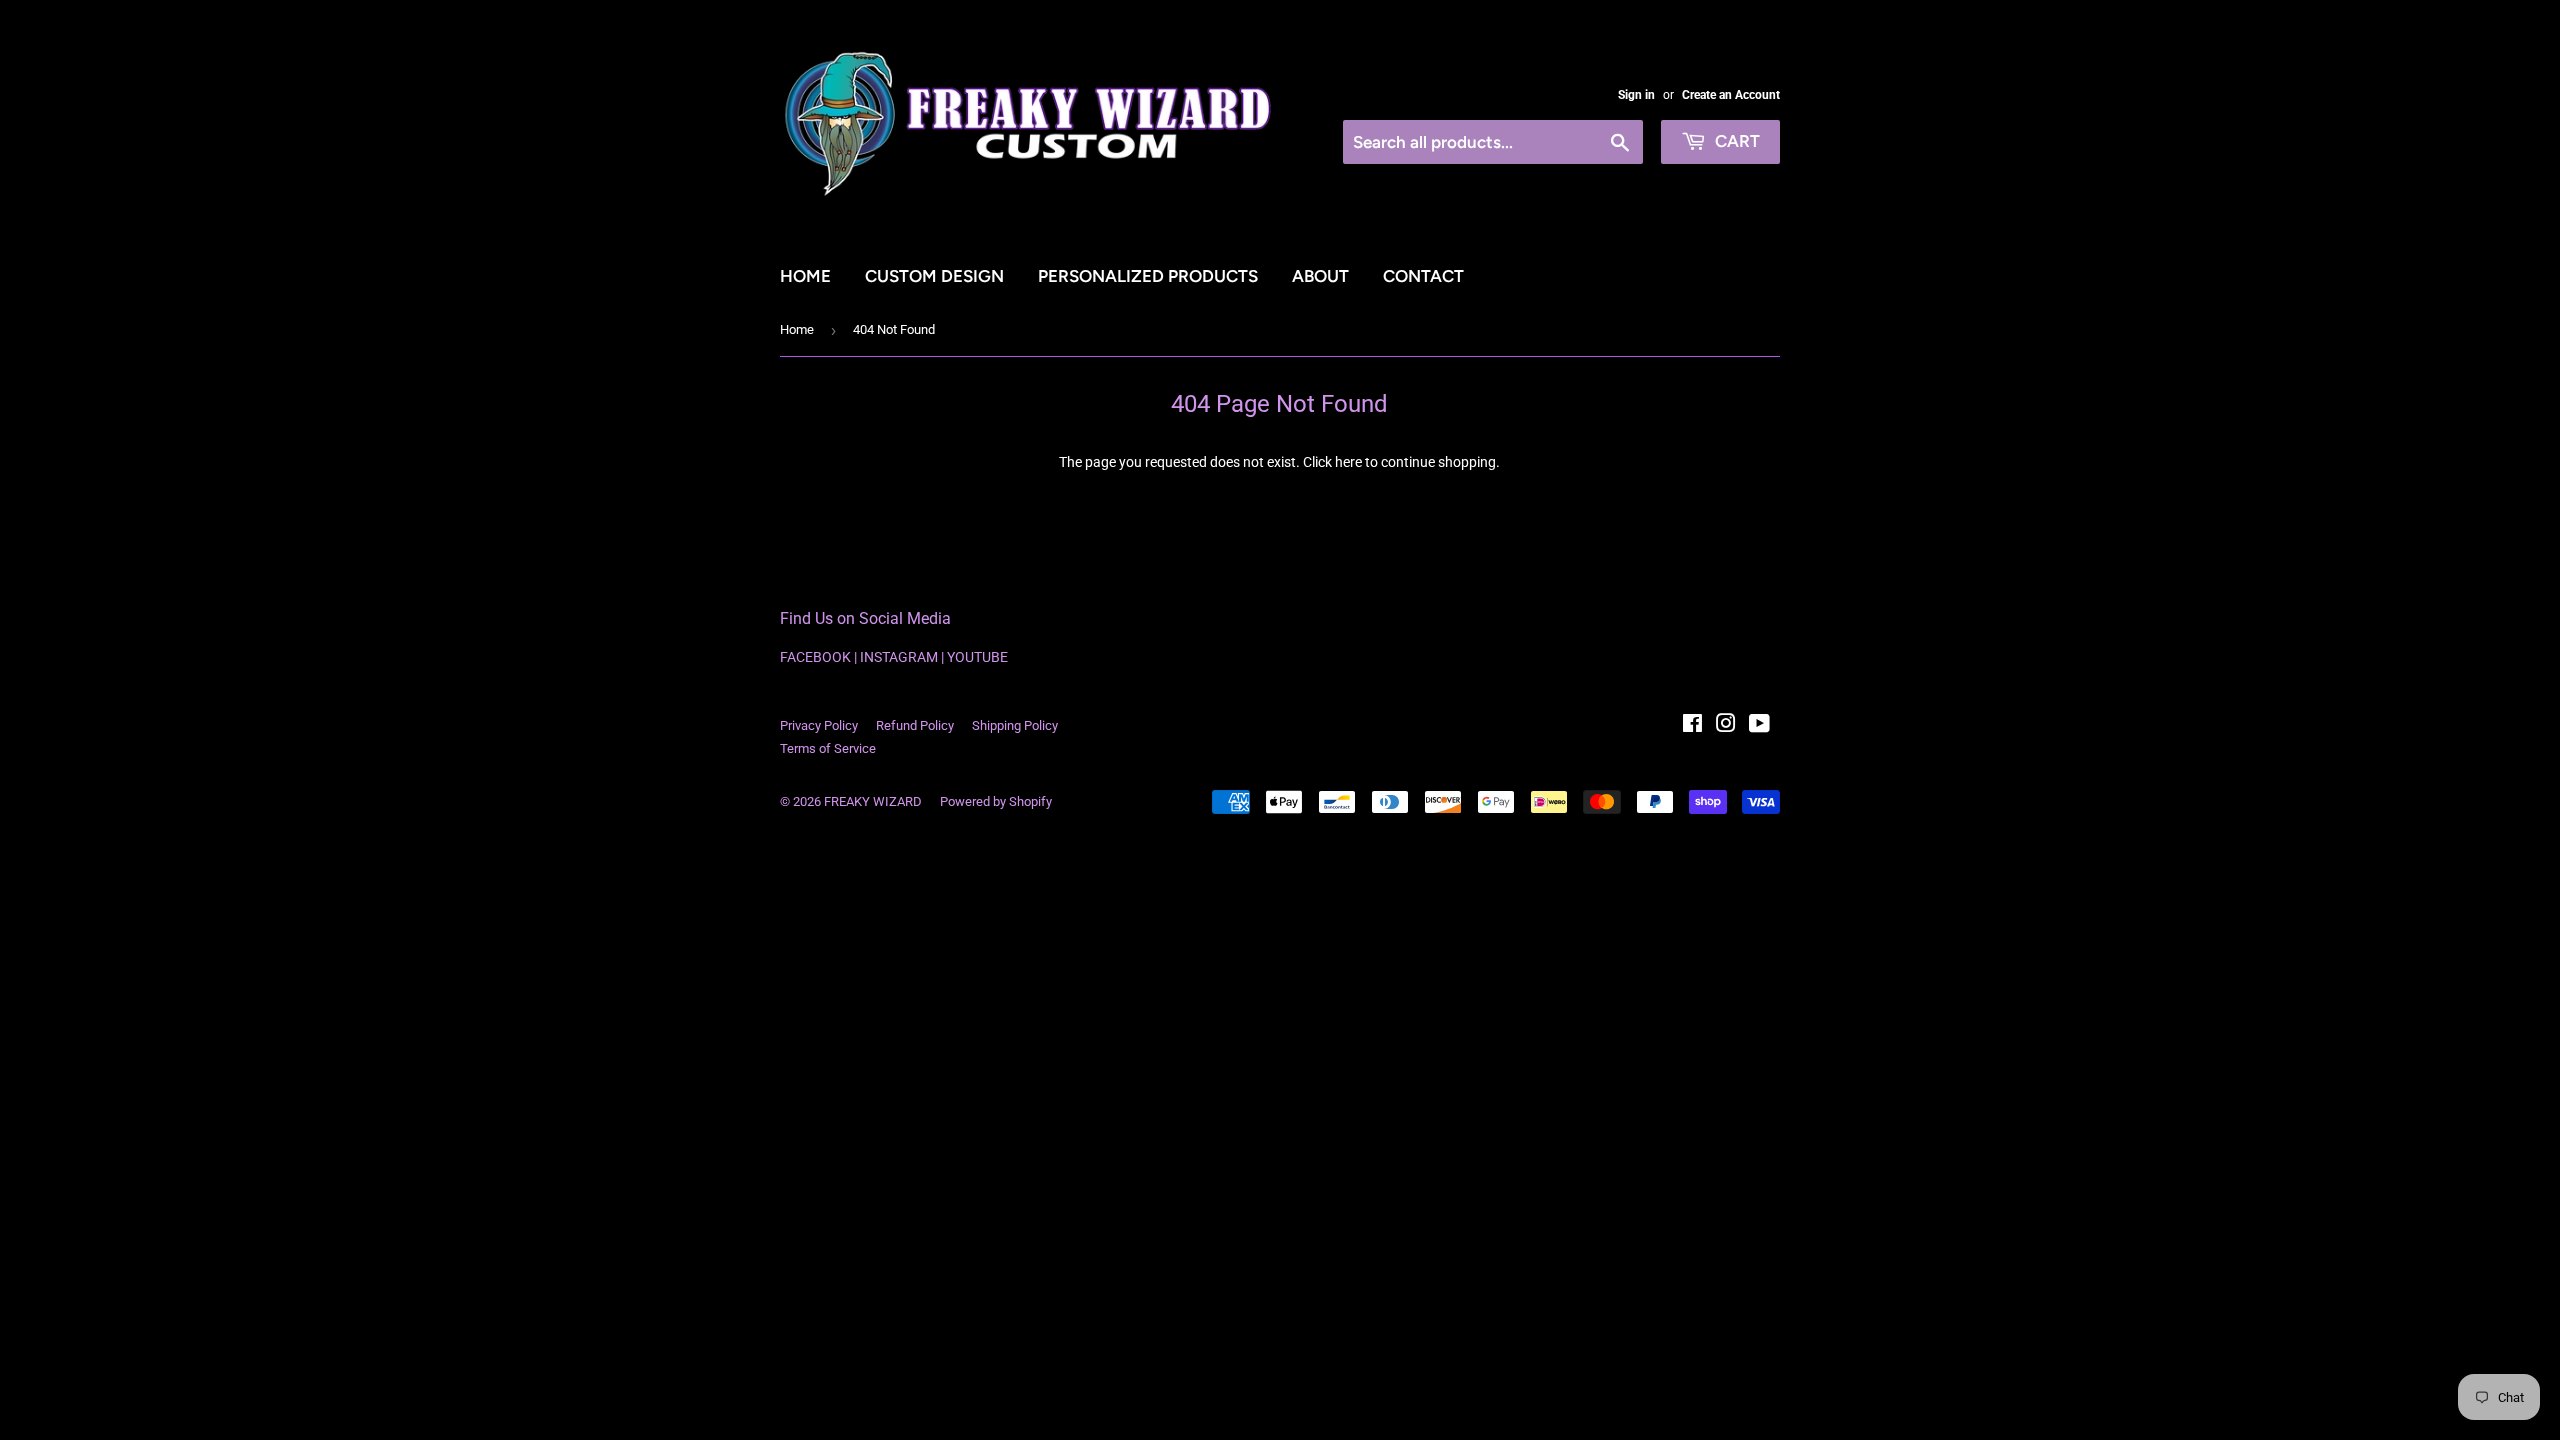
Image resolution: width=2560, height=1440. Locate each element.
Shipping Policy (1015, 725)
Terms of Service (828, 748)
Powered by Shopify (996, 801)
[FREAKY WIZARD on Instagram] (1726, 726)
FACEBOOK (815, 657)
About (1320, 276)
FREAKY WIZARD (873, 801)
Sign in (1636, 95)
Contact (1423, 276)
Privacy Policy (819, 725)
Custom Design (934, 276)
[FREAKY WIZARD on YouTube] (1759, 726)
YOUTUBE (977, 657)
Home (805, 276)
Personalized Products (1148, 276)
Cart (1735, 141)
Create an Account (1731, 95)
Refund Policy (915, 725)
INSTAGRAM (899, 657)
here (1348, 462)
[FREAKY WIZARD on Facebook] (1692, 726)
